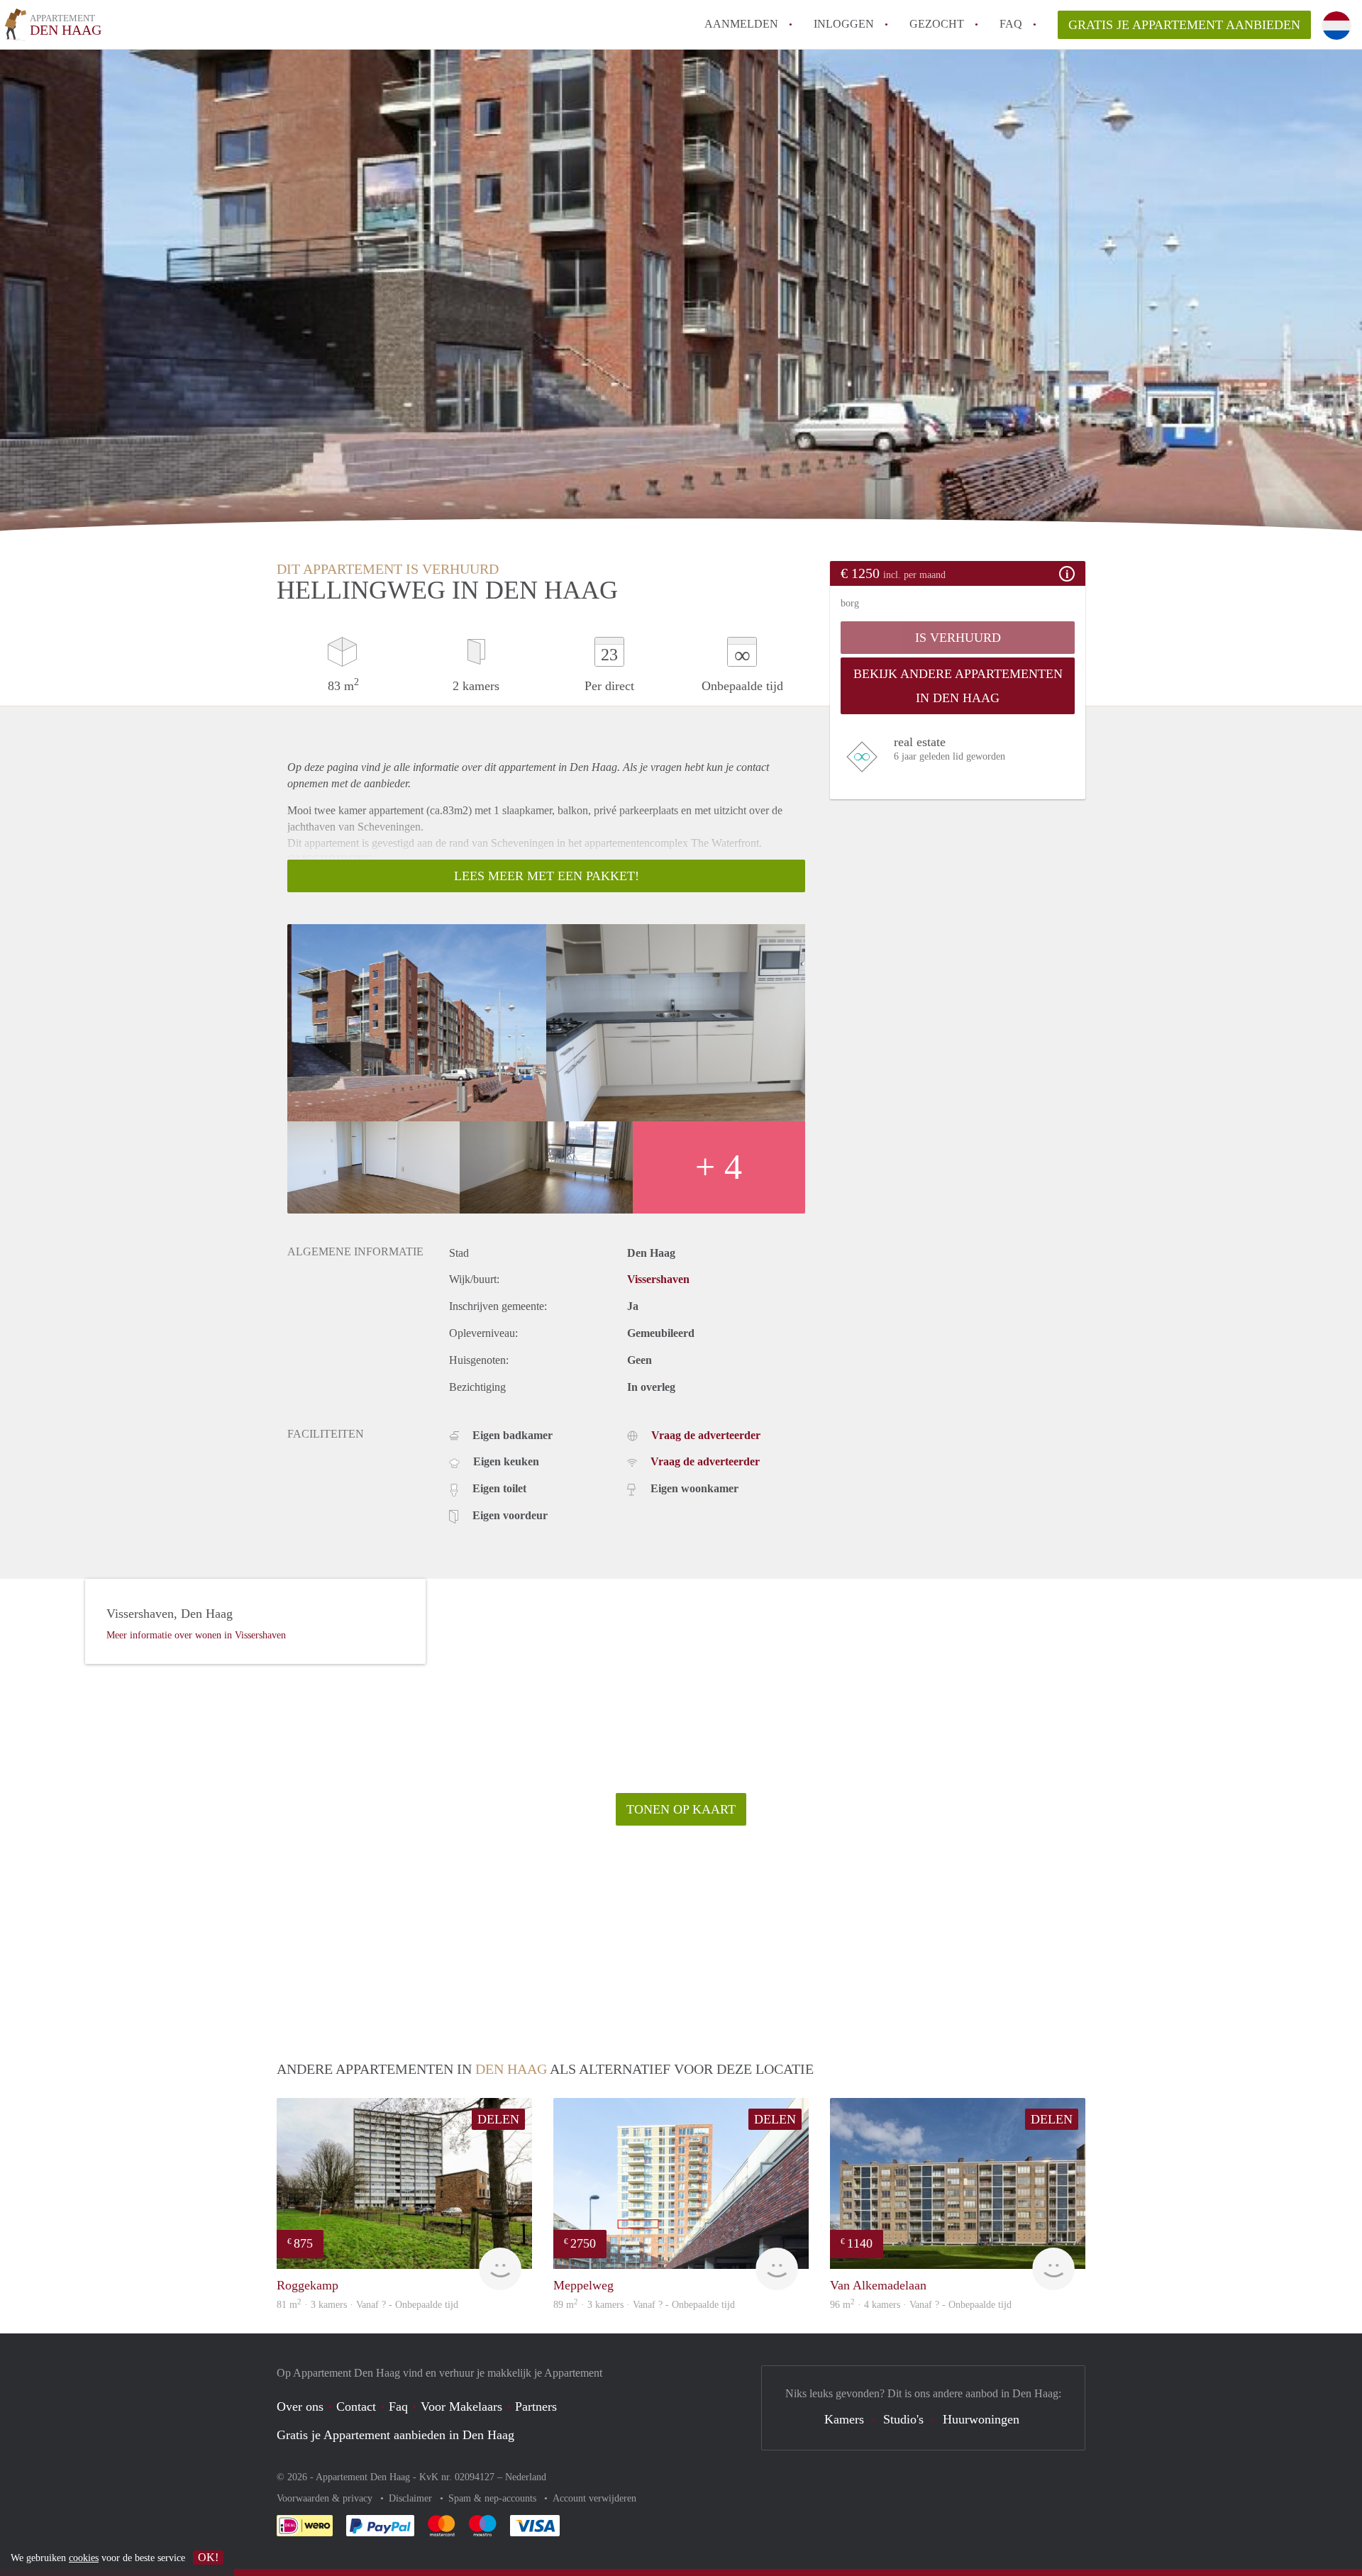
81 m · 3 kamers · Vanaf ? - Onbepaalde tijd (367, 2305)
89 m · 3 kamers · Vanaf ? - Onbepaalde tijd (644, 2305)
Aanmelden (741, 24)
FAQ (1011, 24)
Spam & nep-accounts (494, 2498)
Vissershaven (658, 1279)
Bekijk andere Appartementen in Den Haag (958, 686)
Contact (356, 2406)
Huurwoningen (981, 2419)
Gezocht (937, 24)
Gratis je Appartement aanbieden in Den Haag (395, 2435)
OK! (208, 2557)
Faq (398, 2406)
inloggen (844, 24)
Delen (498, 2119)
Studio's (903, 2419)
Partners (536, 2406)
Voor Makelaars (461, 2406)
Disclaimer (412, 2498)
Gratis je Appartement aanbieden (1184, 25)
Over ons (300, 2406)
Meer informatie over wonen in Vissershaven (196, 1635)
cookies (84, 2558)
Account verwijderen (594, 2498)
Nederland (526, 2477)
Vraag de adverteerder (706, 1435)
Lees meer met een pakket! (547, 876)
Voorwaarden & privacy (326, 2498)
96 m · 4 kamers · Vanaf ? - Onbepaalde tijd (921, 2305)
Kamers (844, 2419)
